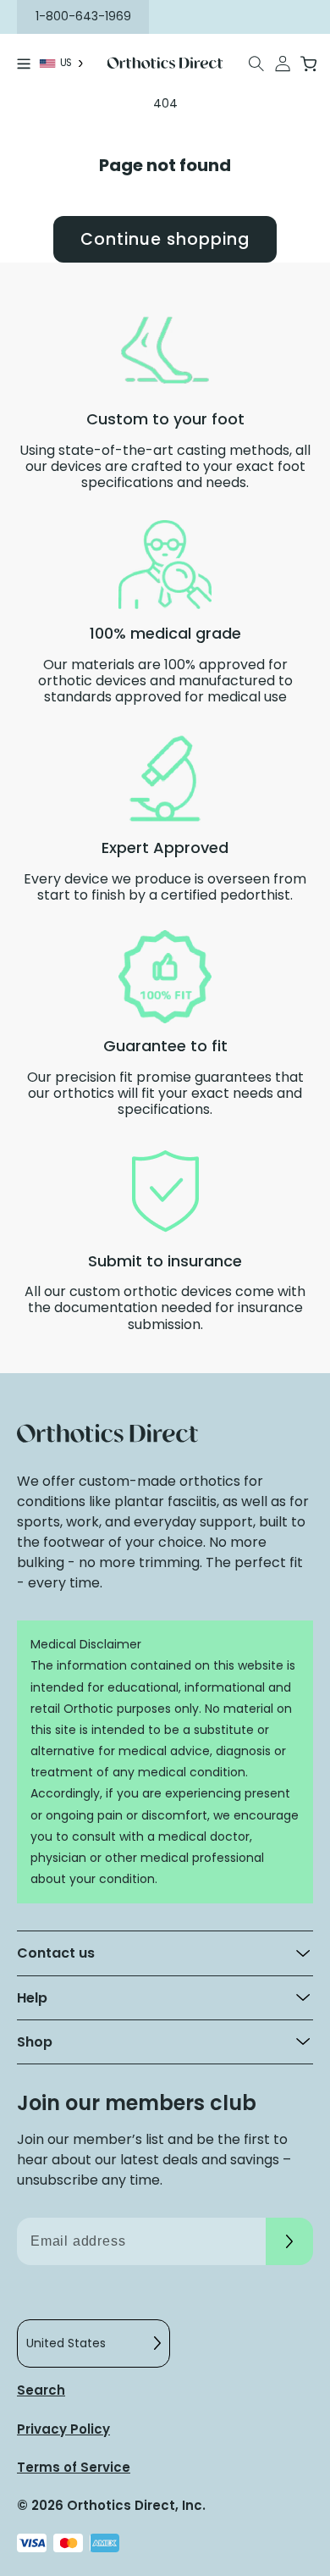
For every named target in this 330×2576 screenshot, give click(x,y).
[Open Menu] (24, 64)
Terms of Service (74, 2467)
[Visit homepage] (165, 63)
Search (41, 2390)
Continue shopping (165, 239)
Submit (289, 2241)
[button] (257, 64)
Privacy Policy (63, 2429)
